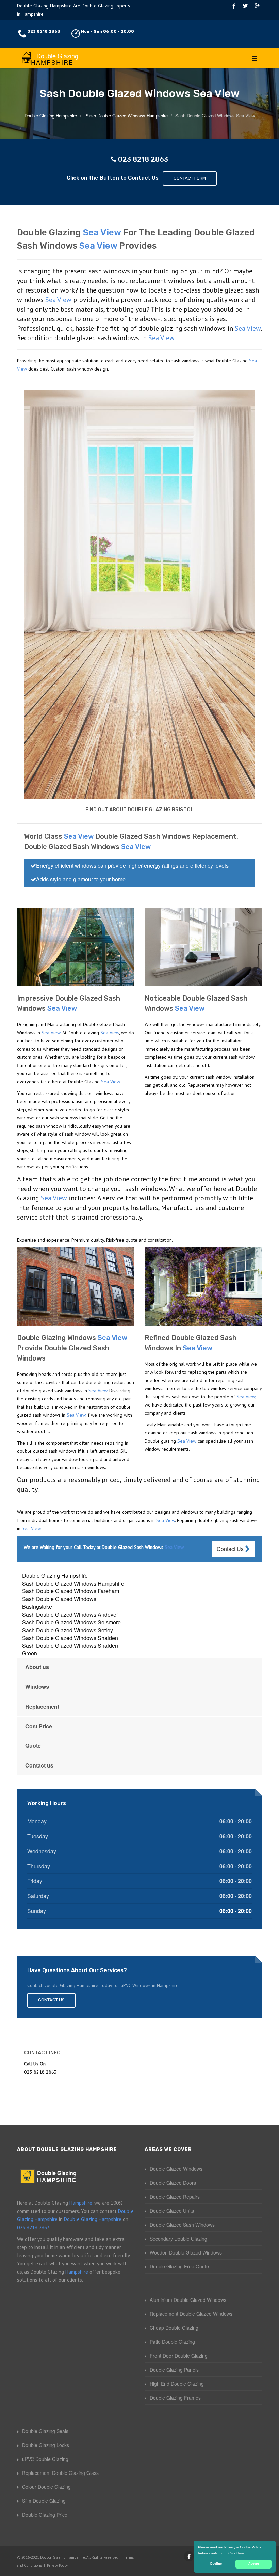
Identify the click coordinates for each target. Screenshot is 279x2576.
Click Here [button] (236, 2553)
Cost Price (39, 1726)
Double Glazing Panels (174, 2370)
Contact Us (231, 1549)
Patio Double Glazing (172, 2342)
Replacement (42, 1706)
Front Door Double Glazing (179, 2356)
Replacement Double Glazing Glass (60, 2473)
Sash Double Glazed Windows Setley (68, 1630)
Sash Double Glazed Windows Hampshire (73, 1583)
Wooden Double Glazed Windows (186, 2252)
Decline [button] (216, 2564)
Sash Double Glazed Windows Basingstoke (59, 1603)
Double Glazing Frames (175, 2398)
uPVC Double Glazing (45, 2459)
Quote (33, 1746)
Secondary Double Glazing (178, 2239)
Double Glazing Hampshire (55, 1576)
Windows (37, 1687)
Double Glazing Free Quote (179, 2266)
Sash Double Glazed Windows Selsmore (71, 1622)
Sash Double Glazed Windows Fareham (71, 1591)
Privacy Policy (57, 2565)
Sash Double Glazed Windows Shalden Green (70, 1649)
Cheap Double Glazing (174, 2328)
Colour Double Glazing (46, 2487)
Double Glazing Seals (45, 2431)
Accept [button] (254, 2564)
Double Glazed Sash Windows (182, 2225)
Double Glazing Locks (46, 2445)
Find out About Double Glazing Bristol (139, 810)
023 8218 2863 (44, 31)
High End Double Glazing (177, 2384)
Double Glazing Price (45, 2515)
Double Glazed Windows (176, 2169)
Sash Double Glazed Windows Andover (70, 1614)
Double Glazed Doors (173, 2183)
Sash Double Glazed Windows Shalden (70, 1638)
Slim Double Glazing (44, 2501)
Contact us (39, 1765)
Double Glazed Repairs (175, 2197)
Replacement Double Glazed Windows (191, 2314)
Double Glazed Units (172, 2211)
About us (37, 1667)
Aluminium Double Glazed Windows (188, 2300)
